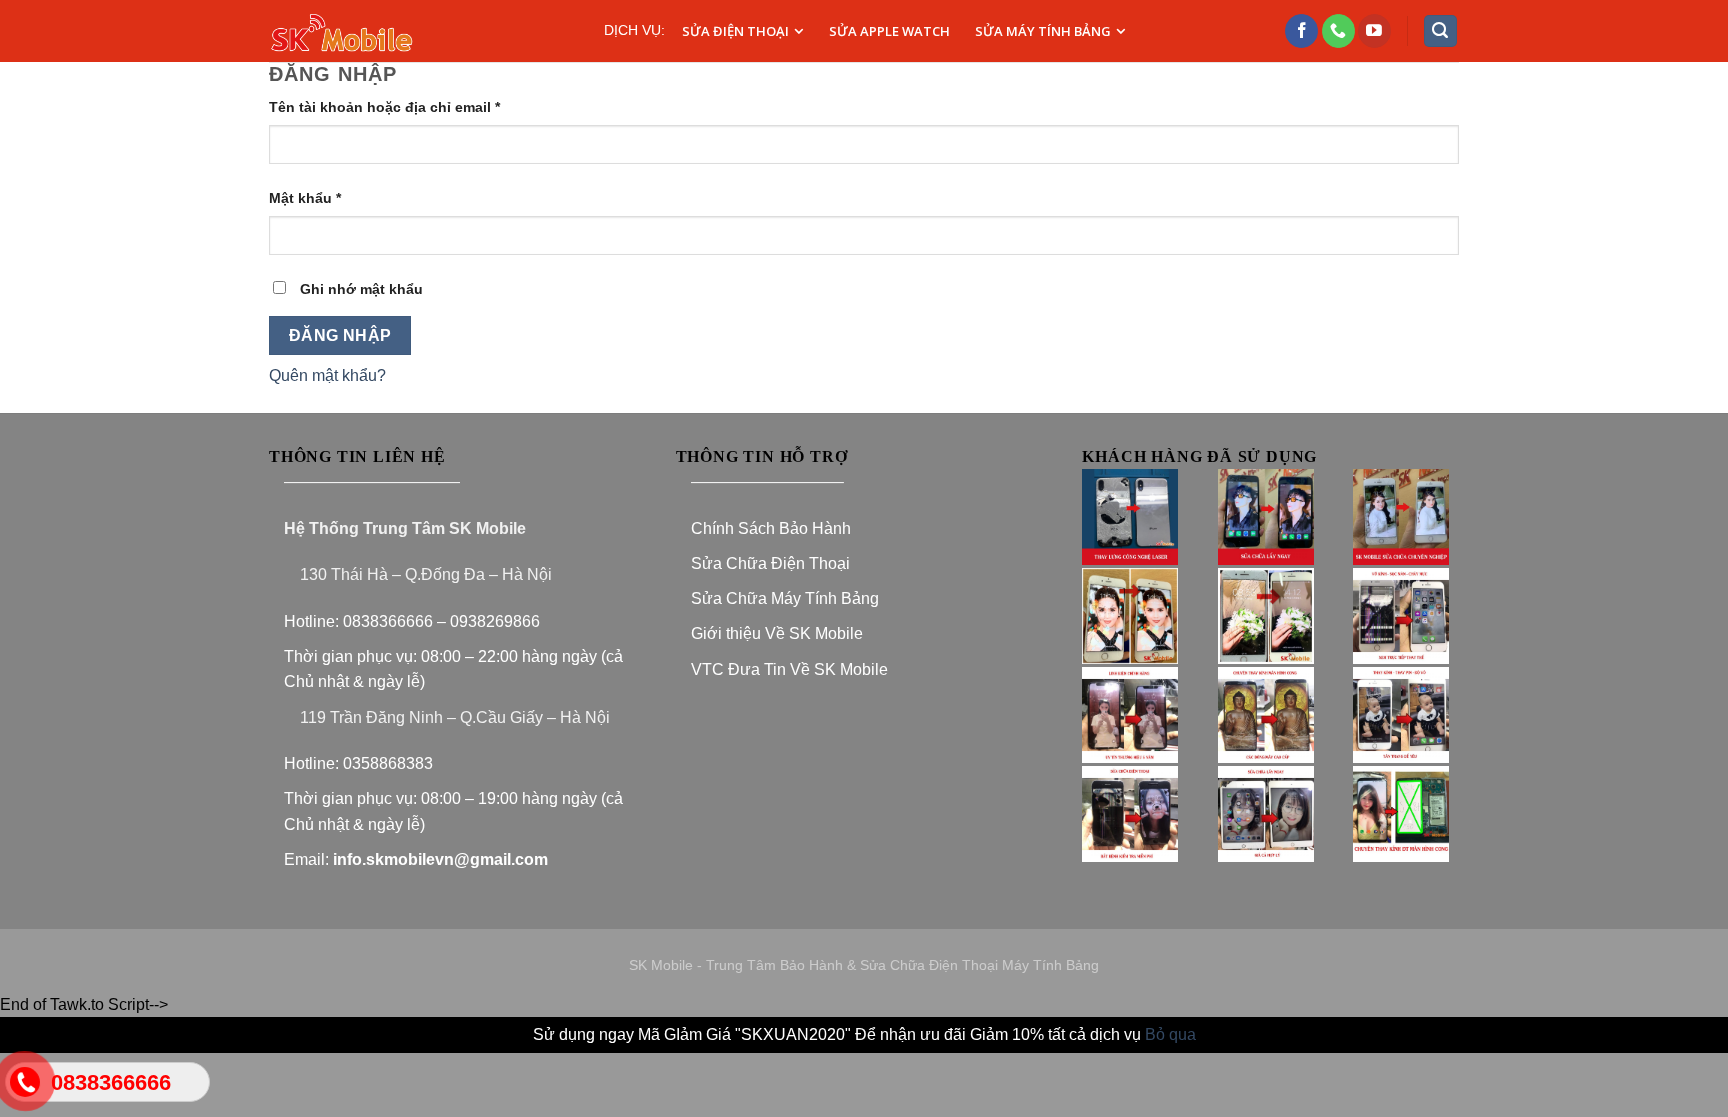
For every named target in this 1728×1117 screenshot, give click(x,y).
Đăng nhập (340, 335)
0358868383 (388, 763)
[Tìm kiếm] (1441, 31)
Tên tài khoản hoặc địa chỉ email (384, 107)
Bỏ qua (1170, 1034)
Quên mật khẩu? (327, 375)
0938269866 (497, 621)
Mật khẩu (305, 198)
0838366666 (388, 621)
